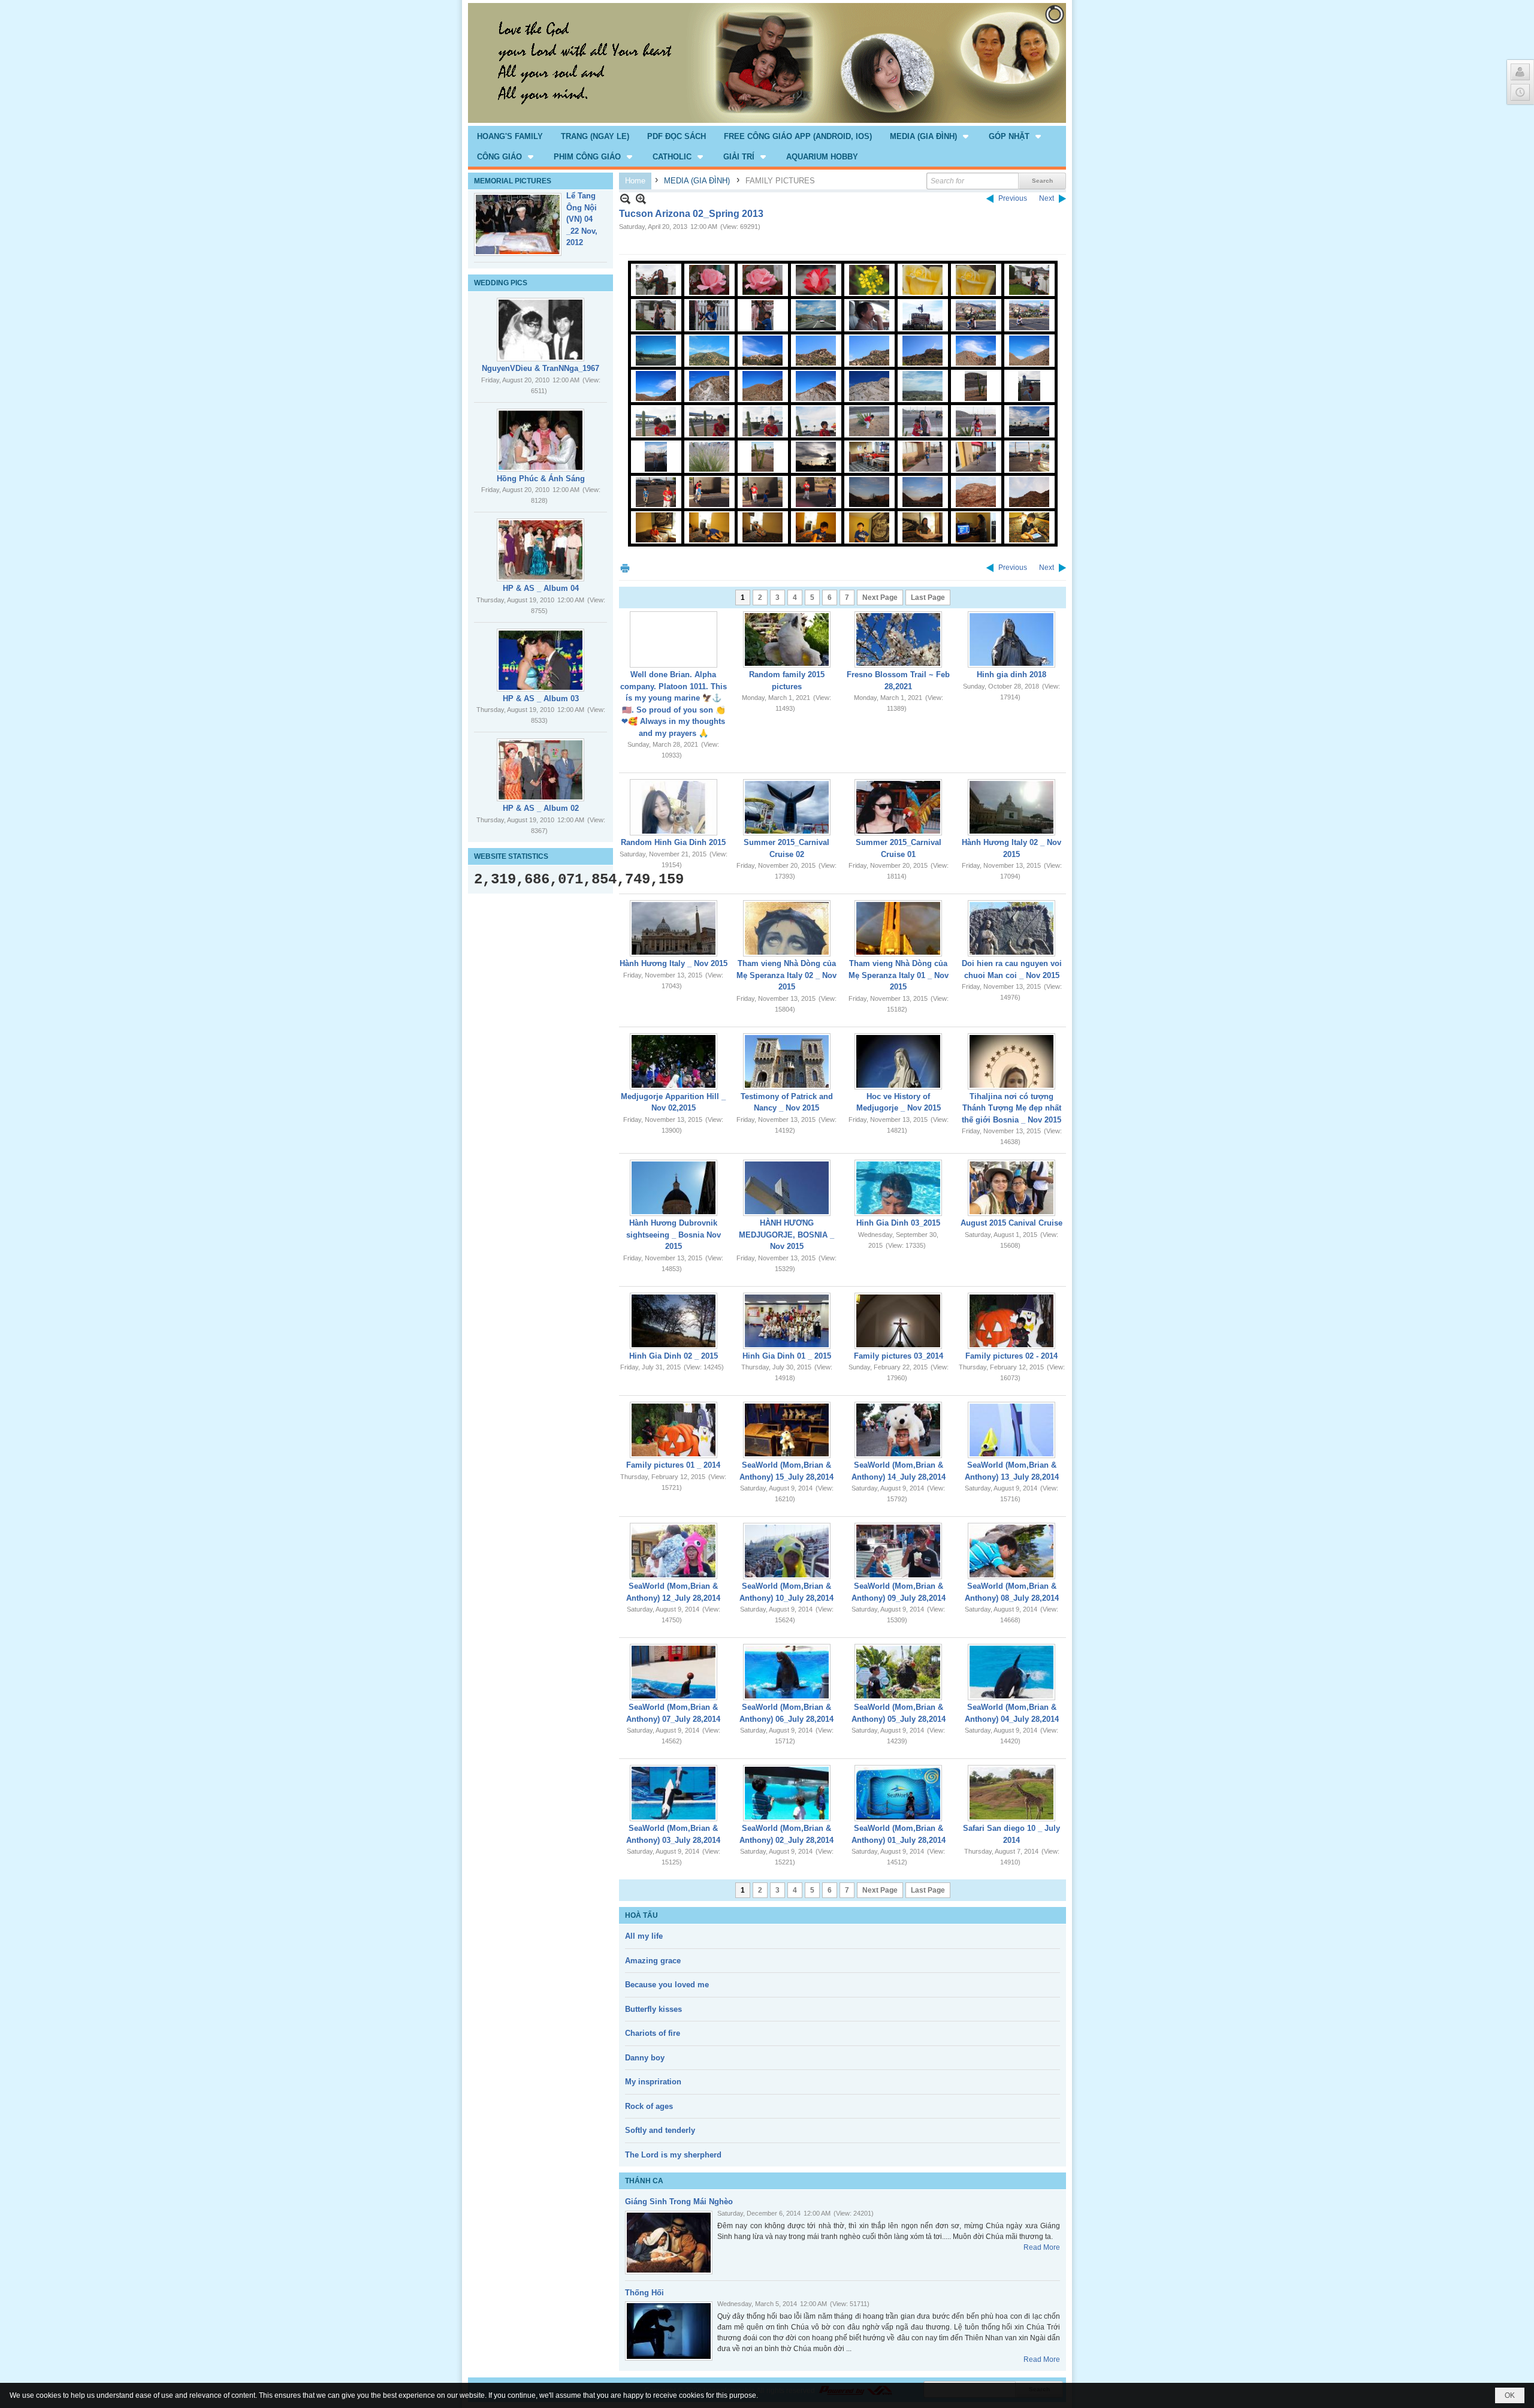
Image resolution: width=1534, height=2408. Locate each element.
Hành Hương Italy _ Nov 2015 (674, 963)
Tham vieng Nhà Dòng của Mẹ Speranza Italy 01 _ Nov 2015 (899, 975)
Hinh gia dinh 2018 (1011, 675)
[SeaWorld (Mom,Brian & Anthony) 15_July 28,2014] (787, 1430)
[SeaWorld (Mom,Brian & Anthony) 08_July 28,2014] (1011, 1551)
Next (1047, 198)
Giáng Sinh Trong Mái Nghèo (679, 2202)
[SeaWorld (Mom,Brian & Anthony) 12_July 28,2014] (674, 1551)
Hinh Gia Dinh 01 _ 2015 (787, 1356)
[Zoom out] (641, 199)
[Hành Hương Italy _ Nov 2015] (674, 928)
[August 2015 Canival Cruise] (1011, 1188)
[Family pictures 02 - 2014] (1011, 1321)
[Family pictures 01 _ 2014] (674, 1430)
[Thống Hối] (669, 2331)
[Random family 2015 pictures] (787, 639)
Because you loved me (667, 1985)
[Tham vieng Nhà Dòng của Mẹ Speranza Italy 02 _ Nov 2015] (787, 928)
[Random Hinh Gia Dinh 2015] (674, 807)
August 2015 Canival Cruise (1011, 1223)
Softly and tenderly (660, 2130)
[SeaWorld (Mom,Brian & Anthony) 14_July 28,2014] (898, 1430)
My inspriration (653, 2082)
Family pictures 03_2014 (899, 1356)
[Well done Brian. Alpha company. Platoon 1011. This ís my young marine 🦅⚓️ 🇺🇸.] (674, 639)
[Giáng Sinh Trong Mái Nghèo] (669, 2243)
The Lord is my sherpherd (673, 2155)
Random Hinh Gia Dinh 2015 (673, 842)
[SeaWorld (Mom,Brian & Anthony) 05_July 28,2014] (898, 1672)
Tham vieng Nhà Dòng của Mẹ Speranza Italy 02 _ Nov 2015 (786, 975)
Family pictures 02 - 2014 (1011, 1356)
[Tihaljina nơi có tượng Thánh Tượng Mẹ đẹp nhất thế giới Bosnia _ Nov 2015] (1011, 1061)
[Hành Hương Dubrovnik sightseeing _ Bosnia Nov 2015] (674, 1188)
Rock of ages (649, 2106)
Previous (1013, 198)
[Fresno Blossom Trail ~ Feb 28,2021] (898, 639)
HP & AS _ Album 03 (541, 698)
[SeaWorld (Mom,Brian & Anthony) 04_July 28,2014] (1011, 1672)
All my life (644, 1936)
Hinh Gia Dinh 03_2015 (898, 1223)
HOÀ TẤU (641, 1915)
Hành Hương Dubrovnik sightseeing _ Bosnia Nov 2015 (674, 1235)
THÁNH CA (644, 2181)
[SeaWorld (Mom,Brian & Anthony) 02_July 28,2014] (787, 1793)
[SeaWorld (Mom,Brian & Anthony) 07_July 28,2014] (674, 1672)
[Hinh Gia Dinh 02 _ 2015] (674, 1321)
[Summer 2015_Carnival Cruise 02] (787, 807)
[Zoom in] (625, 199)
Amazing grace (653, 1961)
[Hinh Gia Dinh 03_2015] (898, 1188)
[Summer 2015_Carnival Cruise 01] (898, 807)
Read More (1042, 2247)
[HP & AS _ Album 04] (540, 550)
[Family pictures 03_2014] (898, 1321)
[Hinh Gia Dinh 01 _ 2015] (787, 1321)
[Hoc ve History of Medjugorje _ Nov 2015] (898, 1061)
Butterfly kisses (653, 2009)
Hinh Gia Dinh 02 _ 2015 (674, 1356)
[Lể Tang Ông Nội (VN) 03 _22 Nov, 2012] (518, 224)
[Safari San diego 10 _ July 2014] (1011, 1793)
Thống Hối (644, 2293)
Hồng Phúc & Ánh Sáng (541, 479)
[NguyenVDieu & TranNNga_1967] (540, 330)
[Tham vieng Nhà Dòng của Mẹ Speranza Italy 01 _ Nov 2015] (898, 928)
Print (625, 568)
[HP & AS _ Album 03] (540, 660)
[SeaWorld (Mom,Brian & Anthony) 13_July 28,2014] (1011, 1430)
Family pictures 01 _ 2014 (673, 1465)
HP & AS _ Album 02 (541, 808)
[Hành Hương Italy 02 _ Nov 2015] (1011, 807)
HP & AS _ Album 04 (541, 588)
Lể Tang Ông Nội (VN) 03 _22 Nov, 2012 (582, 219)
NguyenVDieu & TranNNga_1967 (540, 368)
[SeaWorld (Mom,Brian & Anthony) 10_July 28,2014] (787, 1551)
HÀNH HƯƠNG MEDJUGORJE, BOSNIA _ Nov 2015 (786, 1235)
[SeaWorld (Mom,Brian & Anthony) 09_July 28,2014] (898, 1551)
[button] (930, 136)
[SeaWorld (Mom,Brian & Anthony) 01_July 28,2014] (898, 1793)
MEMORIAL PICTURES (513, 181)
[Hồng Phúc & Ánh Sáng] (540, 440)
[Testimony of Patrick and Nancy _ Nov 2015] (787, 1061)
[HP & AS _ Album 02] (540, 770)
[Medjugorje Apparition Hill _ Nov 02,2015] (674, 1061)
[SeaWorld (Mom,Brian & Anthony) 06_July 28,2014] (787, 1672)
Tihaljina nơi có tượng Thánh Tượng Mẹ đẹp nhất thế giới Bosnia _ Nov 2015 (1011, 1108)
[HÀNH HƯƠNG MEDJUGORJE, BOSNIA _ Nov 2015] (787, 1188)
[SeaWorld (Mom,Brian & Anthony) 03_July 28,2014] (674, 1793)
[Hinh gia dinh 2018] (1011, 639)
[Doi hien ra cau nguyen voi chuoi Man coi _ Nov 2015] (1011, 928)
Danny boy (645, 2058)
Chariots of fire (653, 2033)
